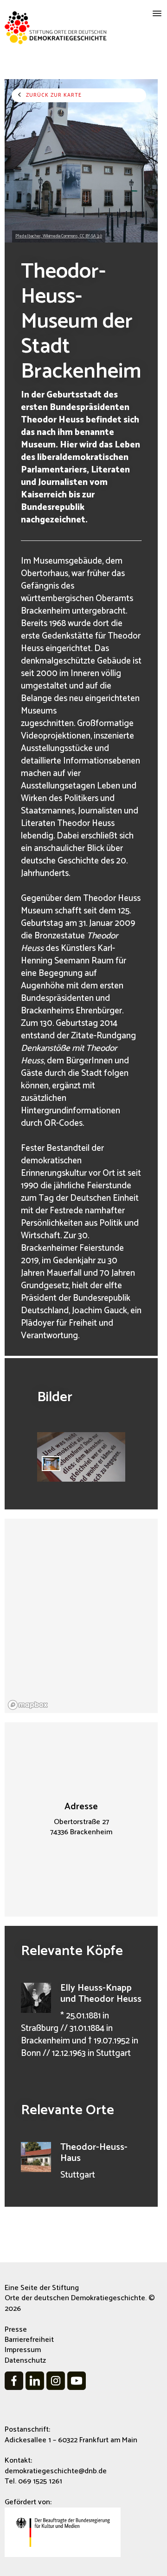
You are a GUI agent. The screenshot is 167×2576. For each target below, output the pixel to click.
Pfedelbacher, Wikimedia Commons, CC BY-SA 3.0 (59, 236)
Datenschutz (25, 2361)
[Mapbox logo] (28, 1705)
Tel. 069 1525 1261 (33, 2481)
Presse (16, 2330)
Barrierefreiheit (29, 2340)
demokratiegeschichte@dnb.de (56, 2471)
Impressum (23, 2350)
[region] (81, 1616)
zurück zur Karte (53, 95)
